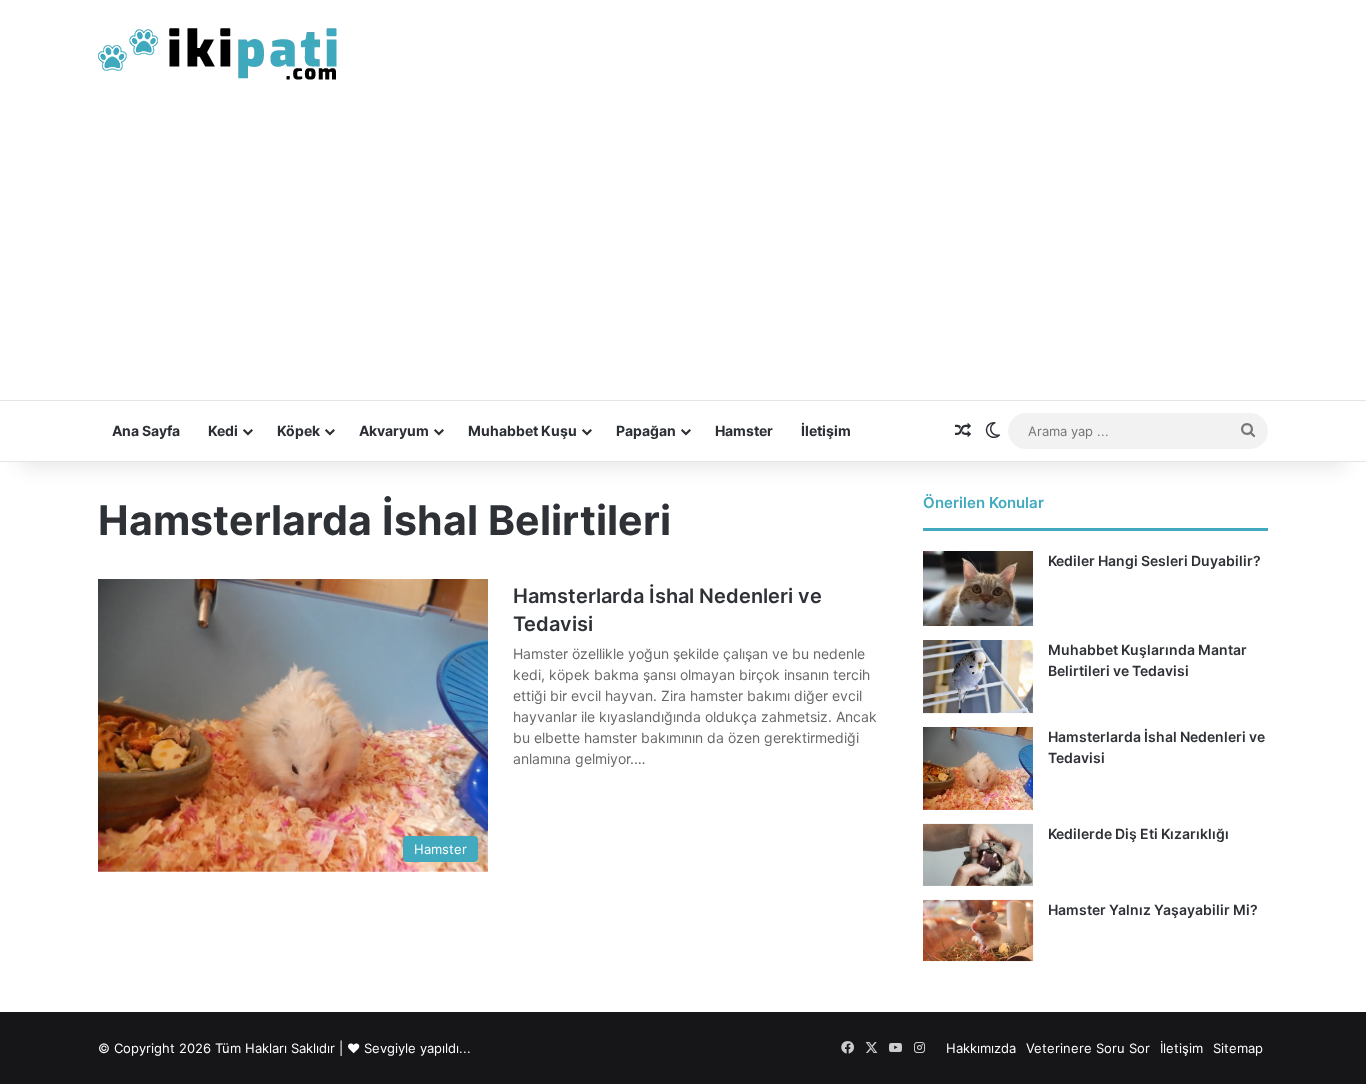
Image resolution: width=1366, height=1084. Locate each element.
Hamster (744, 430)
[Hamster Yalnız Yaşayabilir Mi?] (978, 931)
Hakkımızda (981, 1048)
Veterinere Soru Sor (1088, 1048)
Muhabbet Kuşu (522, 430)
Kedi (223, 430)
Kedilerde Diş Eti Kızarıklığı (1138, 833)
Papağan (646, 430)
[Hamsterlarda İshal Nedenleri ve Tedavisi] (978, 768)
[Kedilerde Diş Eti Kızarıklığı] (978, 855)
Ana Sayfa (146, 430)
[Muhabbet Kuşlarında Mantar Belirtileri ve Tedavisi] (978, 676)
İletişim (826, 430)
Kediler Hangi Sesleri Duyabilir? (1154, 560)
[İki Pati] (218, 50)
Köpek (298, 430)
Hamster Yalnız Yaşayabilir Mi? (1153, 909)
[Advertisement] (683, 250)
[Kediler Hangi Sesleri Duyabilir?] (978, 588)
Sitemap (1238, 1048)
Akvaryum (394, 430)
